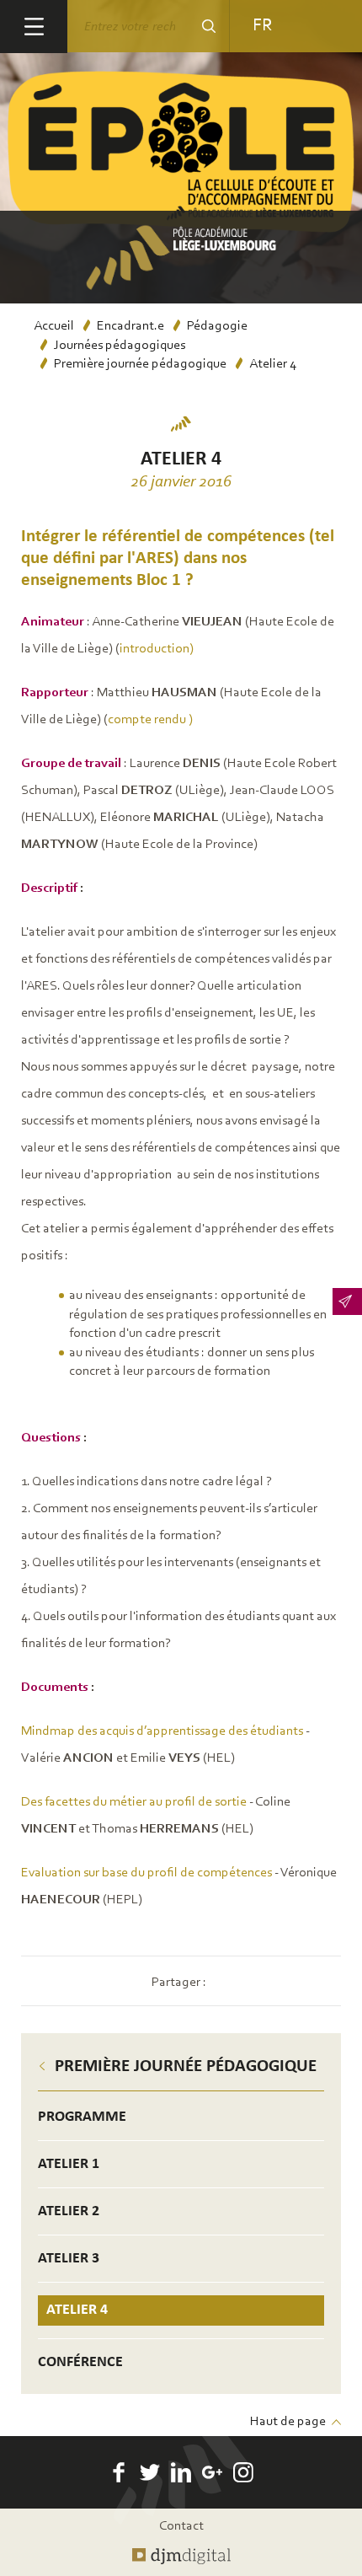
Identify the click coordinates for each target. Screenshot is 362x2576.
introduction (154, 649)
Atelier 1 (69, 2164)
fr (262, 26)
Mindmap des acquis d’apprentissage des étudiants (162, 1731)
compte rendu (147, 720)
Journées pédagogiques (120, 346)
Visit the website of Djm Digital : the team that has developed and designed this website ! (181, 2557)
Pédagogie (217, 326)
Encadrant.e (130, 326)
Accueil (54, 326)
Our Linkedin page (181, 2472)
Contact (181, 2526)
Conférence (80, 2362)
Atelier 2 (69, 2211)
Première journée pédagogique (140, 364)
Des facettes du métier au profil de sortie (134, 1802)
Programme (82, 2117)
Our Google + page (212, 2472)
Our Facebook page (119, 2472)
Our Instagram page (243, 2472)
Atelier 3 (69, 2259)
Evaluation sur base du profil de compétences (146, 1873)
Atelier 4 (77, 2310)
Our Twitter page (150, 2472)
